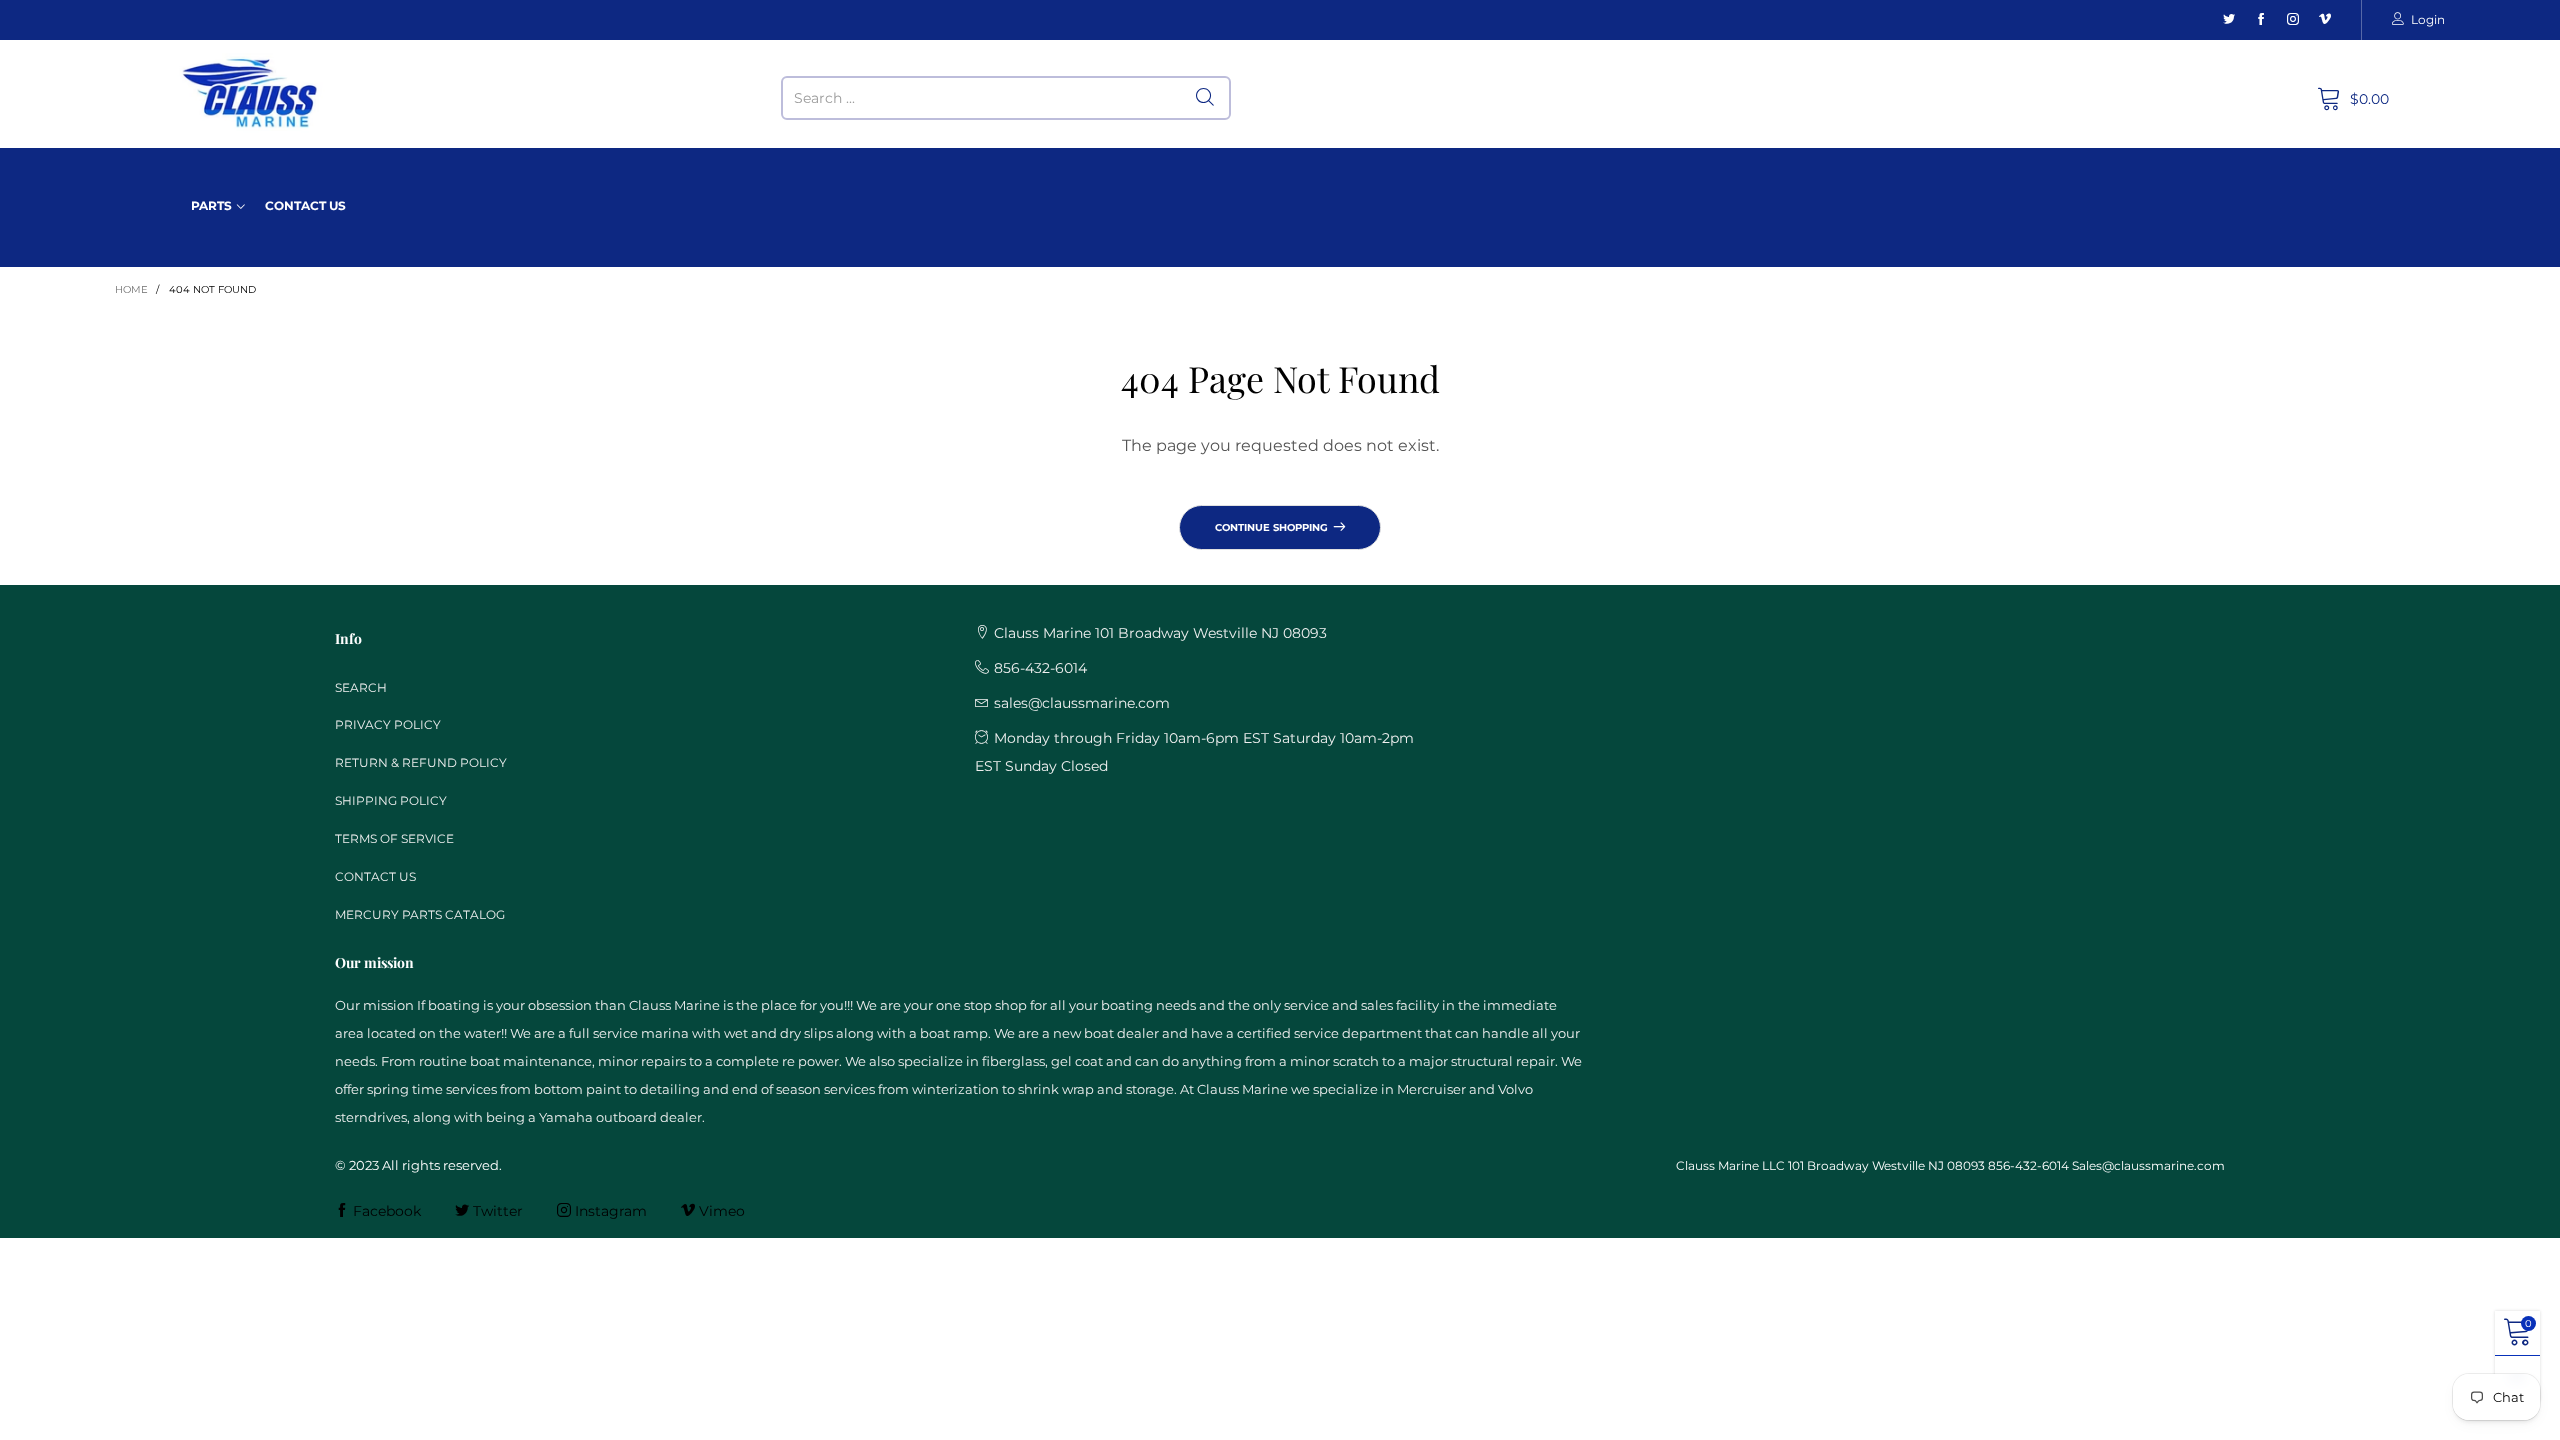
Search (361, 687)
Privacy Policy (388, 724)
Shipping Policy (391, 800)
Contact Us (305, 205)
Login (2428, 19)
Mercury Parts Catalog (420, 914)
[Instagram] (2293, 19)
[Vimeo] (2325, 19)
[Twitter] (2229, 19)
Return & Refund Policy (421, 762)
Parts (211, 205)
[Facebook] (2261, 19)
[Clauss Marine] (250, 93)
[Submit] (1205, 98)
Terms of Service (394, 838)
